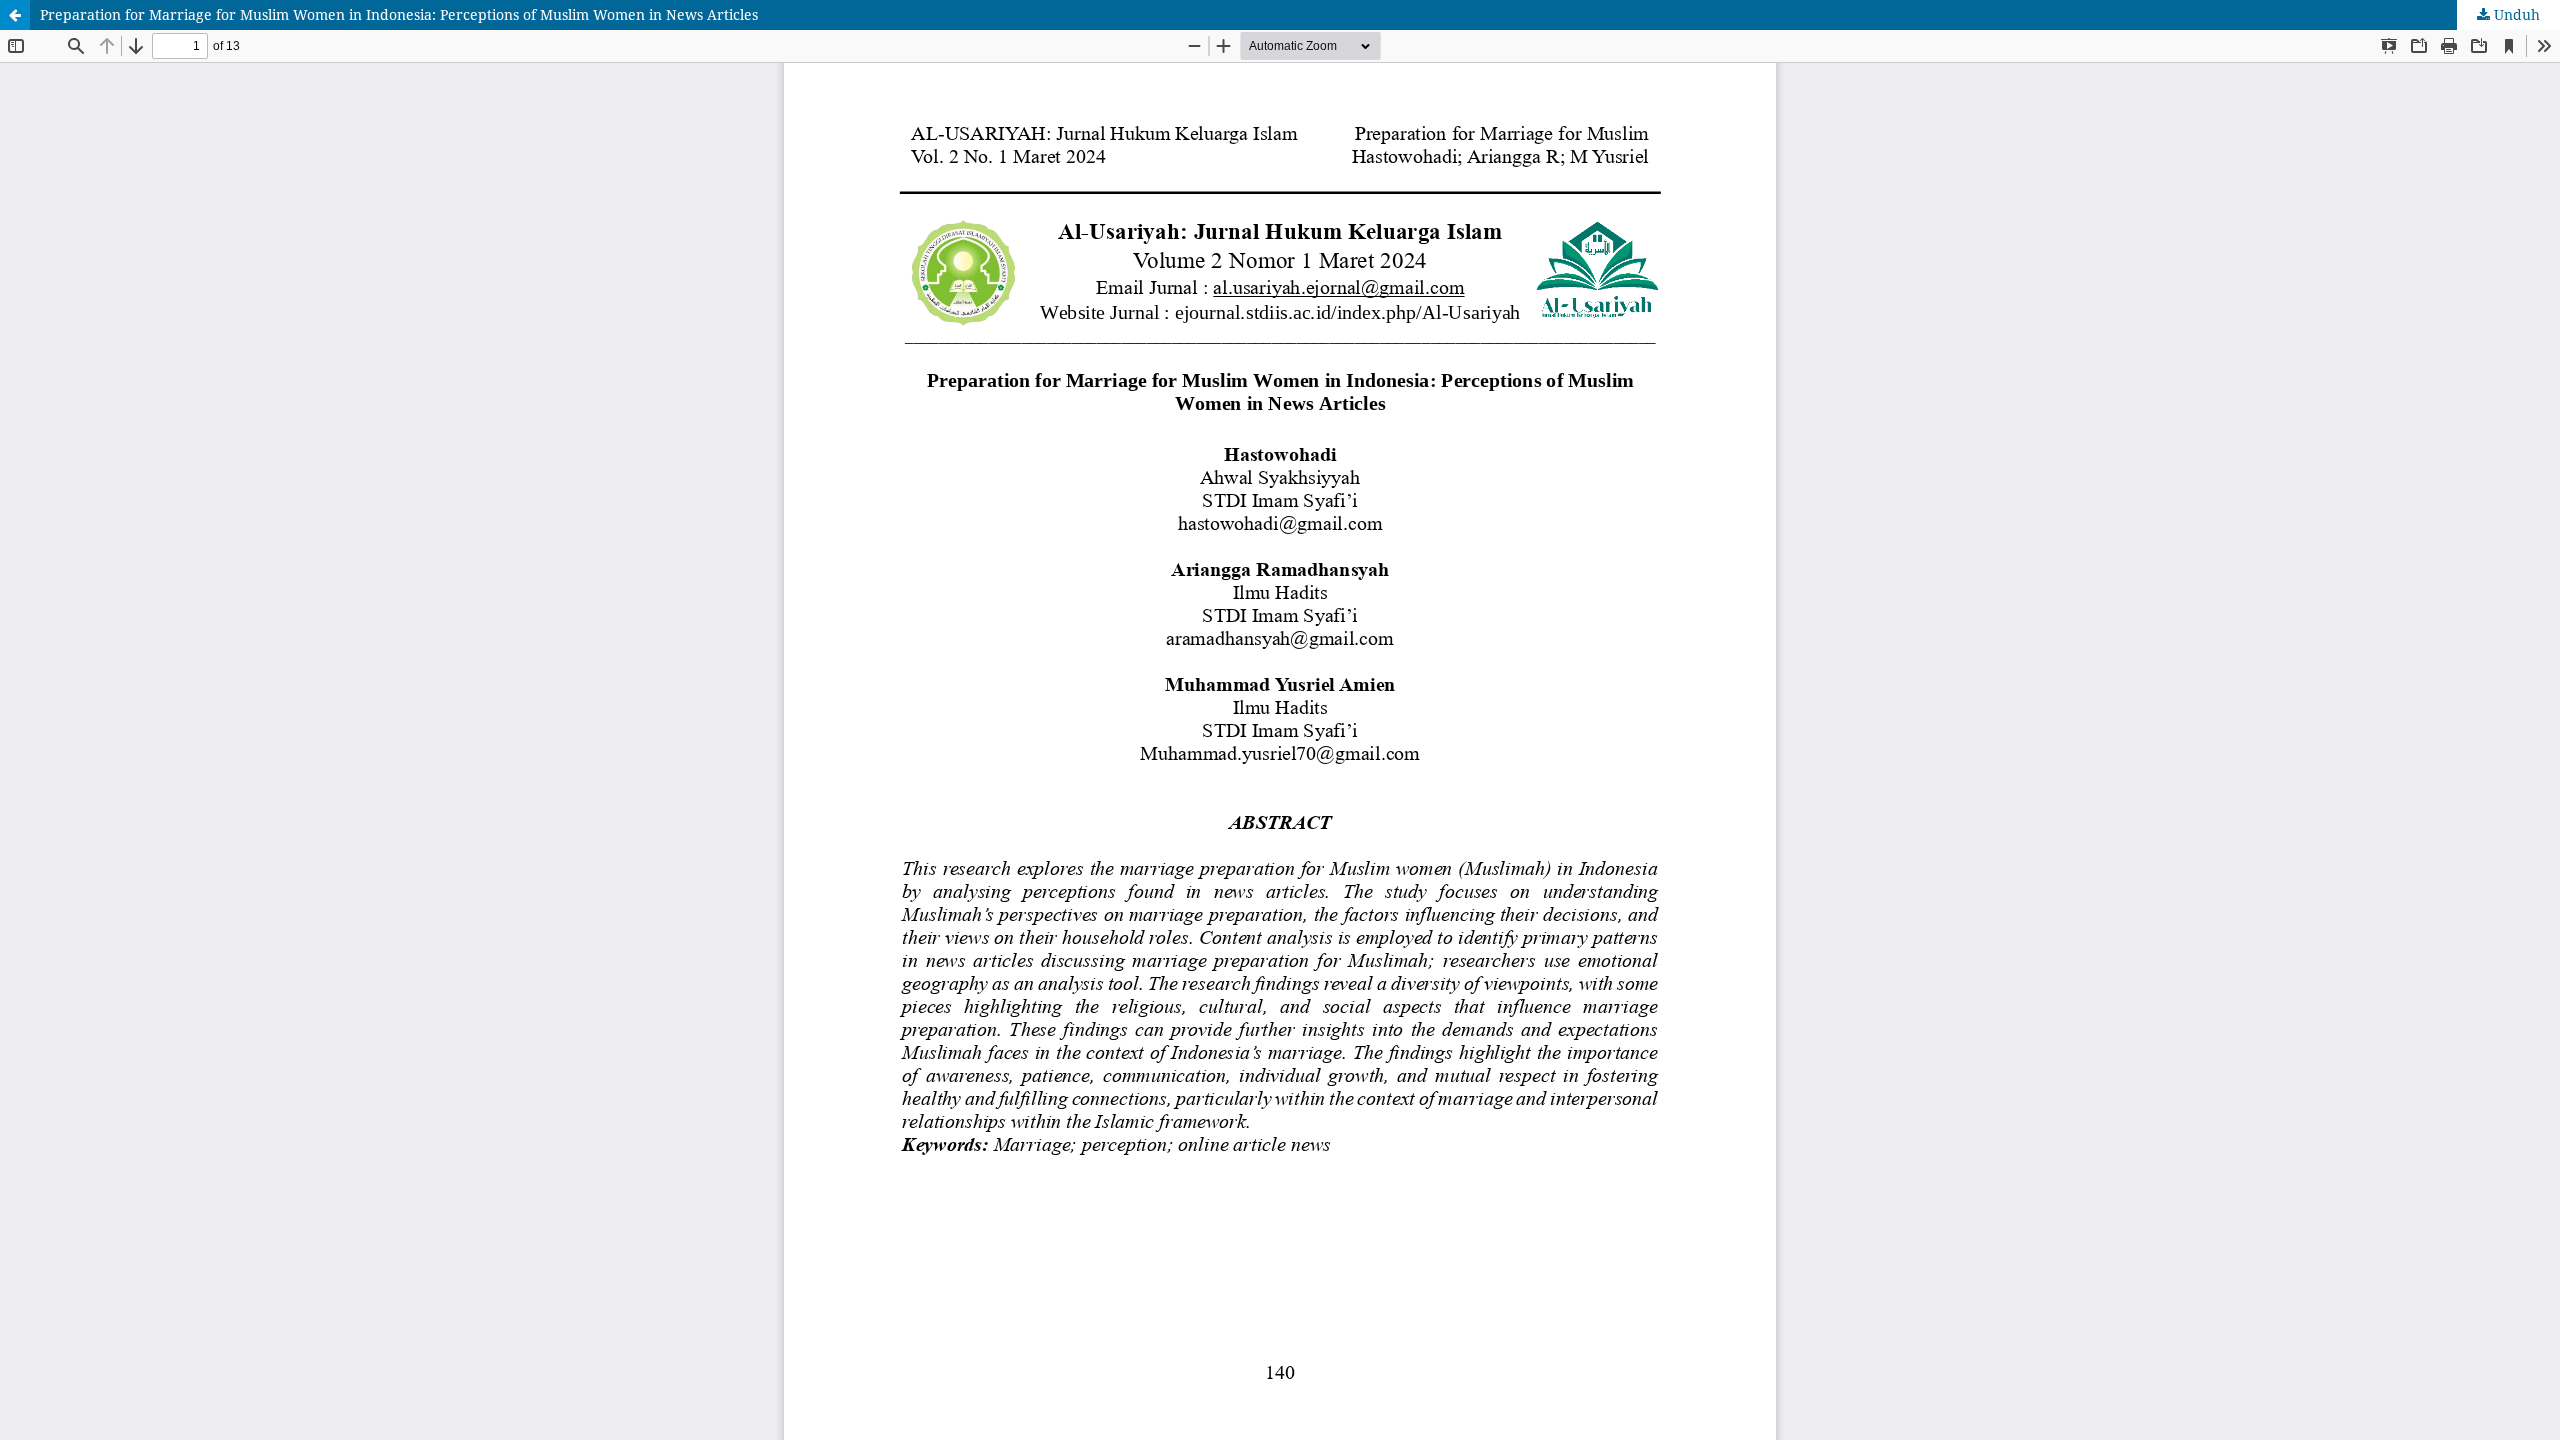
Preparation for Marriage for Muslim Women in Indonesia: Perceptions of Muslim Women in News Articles (399, 14)
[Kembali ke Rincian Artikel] (15, 15)
